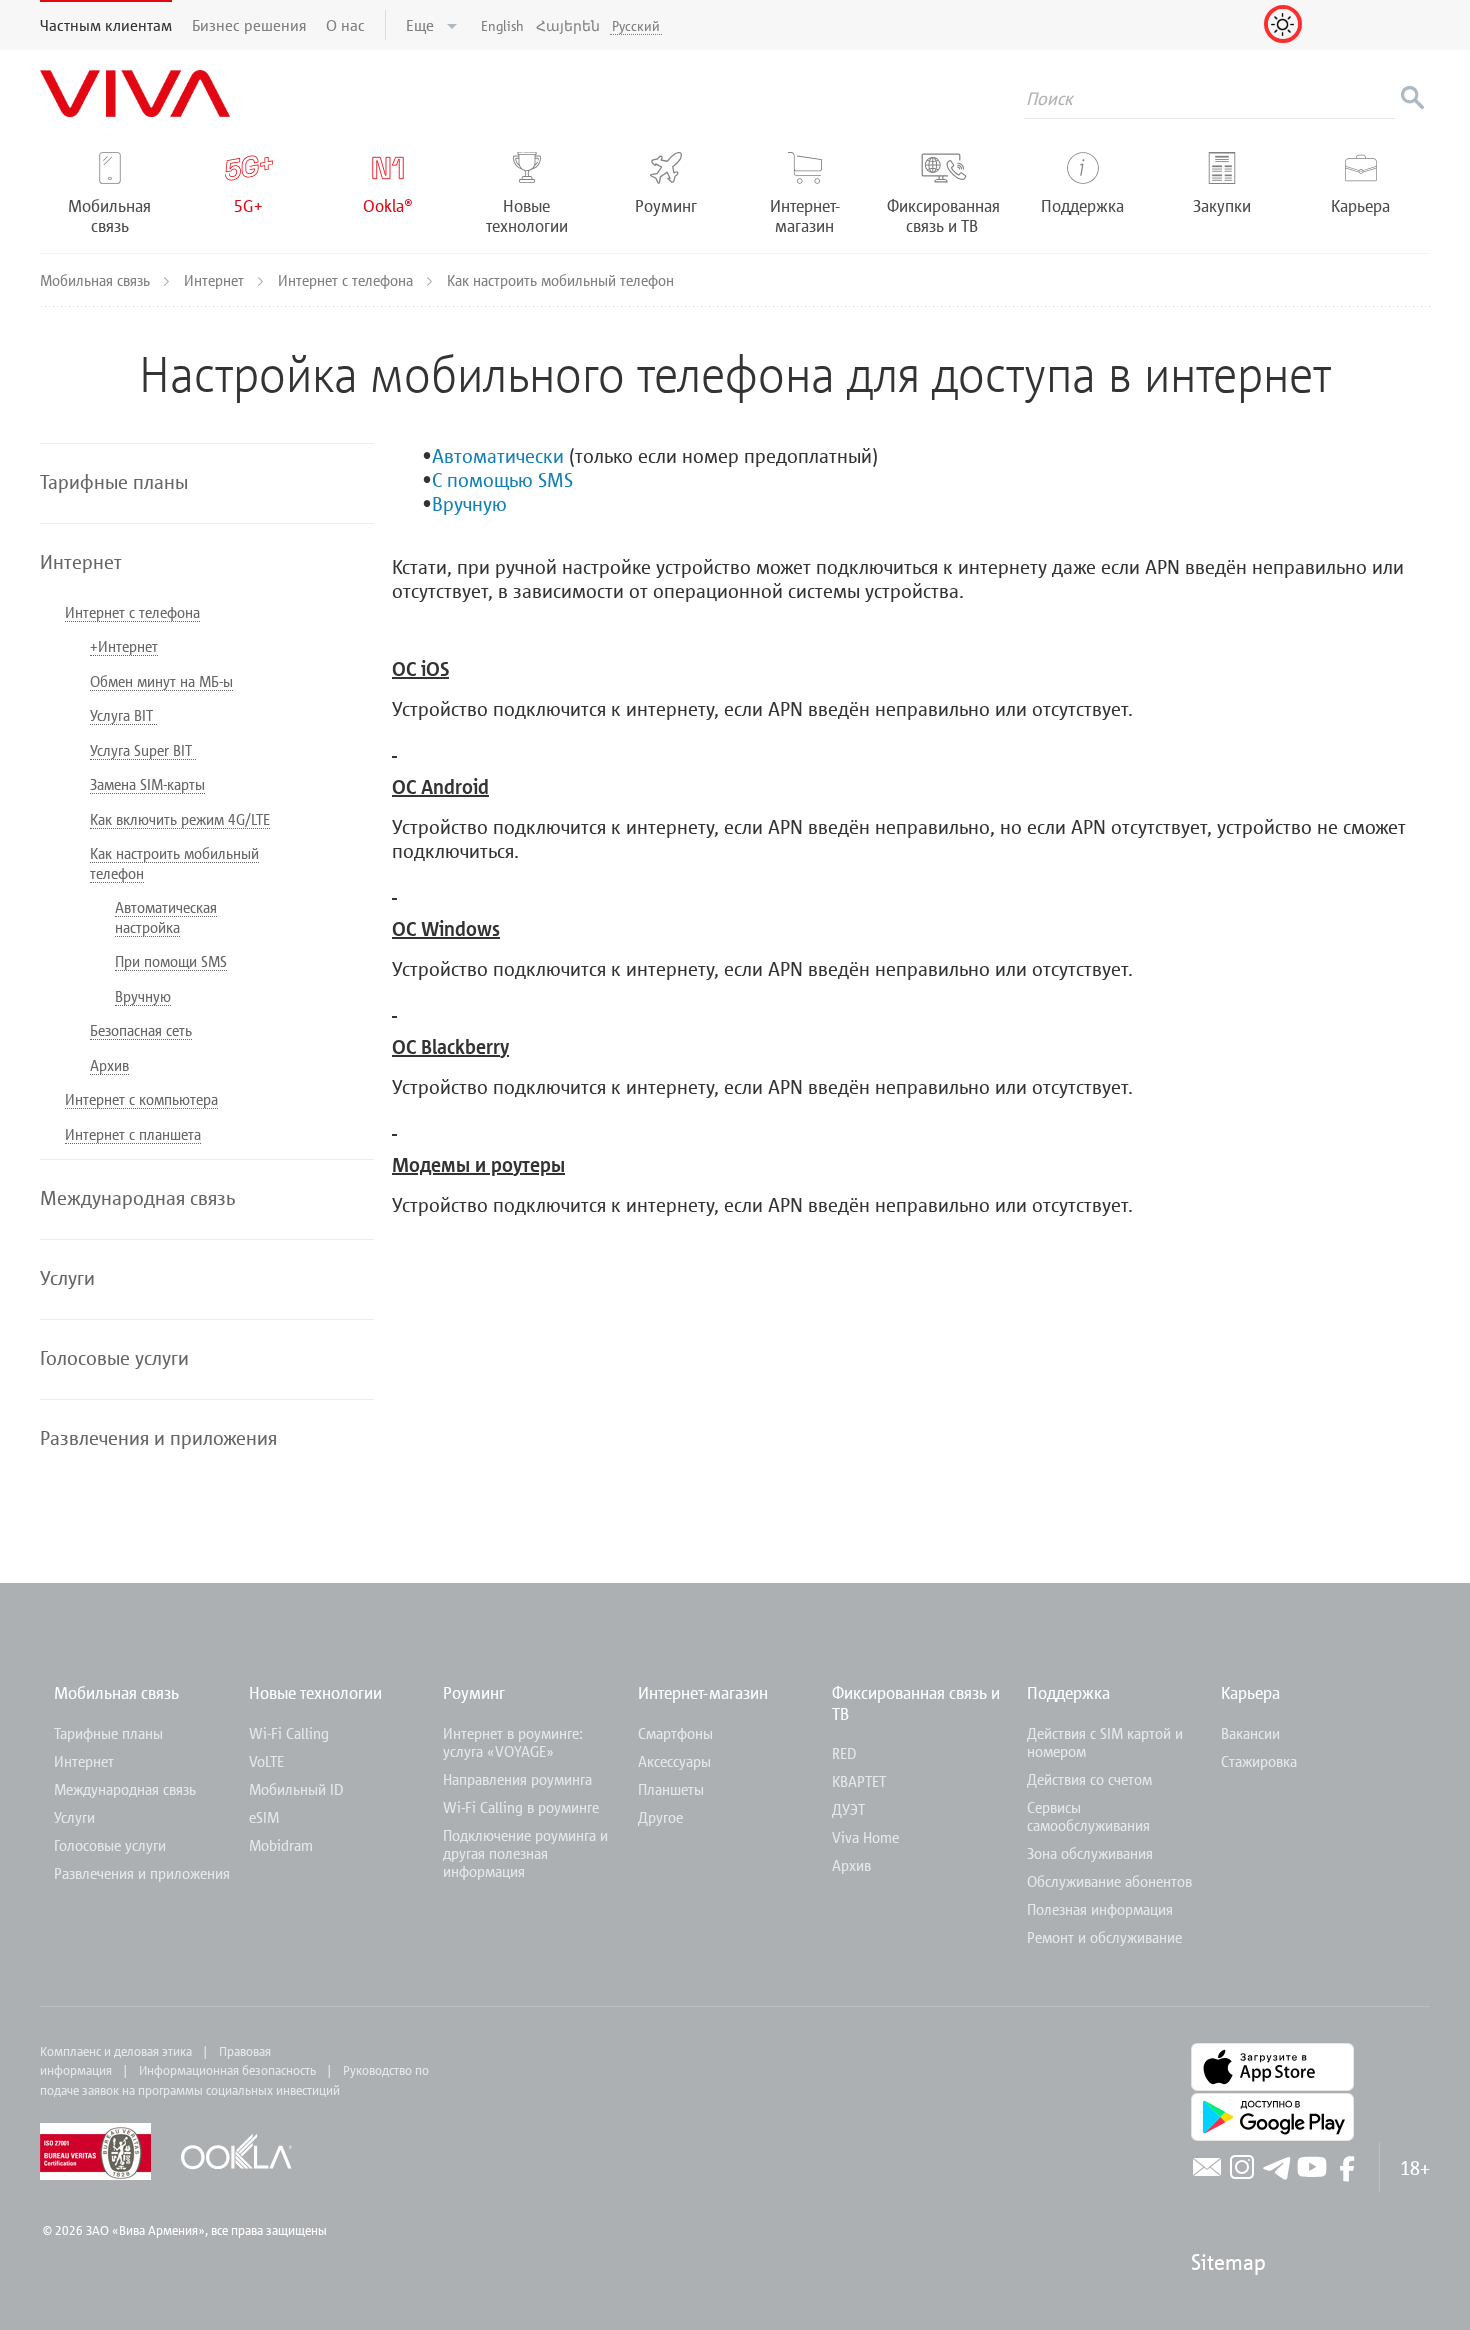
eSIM (264, 1817)
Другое (660, 1817)
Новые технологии (315, 1692)
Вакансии (1250, 1733)
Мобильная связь (97, 280)
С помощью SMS (502, 479)
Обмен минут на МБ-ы (161, 681)
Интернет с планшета (133, 1134)
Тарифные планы (108, 1733)
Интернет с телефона (347, 280)
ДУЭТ (848, 1809)
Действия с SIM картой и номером (1105, 1742)
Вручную (143, 996)
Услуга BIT (123, 715)
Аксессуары (674, 1761)
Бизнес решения (249, 25)
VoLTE (266, 1761)
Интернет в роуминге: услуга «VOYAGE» (513, 1742)
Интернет (216, 280)
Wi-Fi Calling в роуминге (521, 1807)
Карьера (1250, 1692)
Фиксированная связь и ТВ (916, 1702)
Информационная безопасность (227, 2070)
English (502, 25)
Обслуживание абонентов (1109, 1881)
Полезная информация (1100, 1909)
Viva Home (865, 1837)
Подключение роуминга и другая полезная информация (525, 1853)
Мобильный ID (296, 1789)
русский (636, 25)
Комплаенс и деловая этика (116, 2051)
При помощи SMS (171, 961)
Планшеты (671, 1789)
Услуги (74, 1817)
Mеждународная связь (125, 1789)
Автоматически (498, 455)
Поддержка (1068, 1692)
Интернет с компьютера (141, 1099)
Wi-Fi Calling (289, 1733)
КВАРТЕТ (859, 1781)
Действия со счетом (1089, 1779)
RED (844, 1753)
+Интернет (124, 646)
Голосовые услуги (110, 1845)
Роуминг (474, 1692)
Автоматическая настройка (166, 917)
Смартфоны (675, 1733)
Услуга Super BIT (143, 750)
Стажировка (1259, 1761)
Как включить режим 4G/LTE (180, 819)
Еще (422, 25)
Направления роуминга (517, 1779)
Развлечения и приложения (142, 1873)
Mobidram (281, 1845)
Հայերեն (568, 25)
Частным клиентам (106, 25)
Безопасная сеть (141, 1030)
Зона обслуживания (1090, 1853)
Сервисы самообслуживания (1088, 1816)
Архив (109, 1065)
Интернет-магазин (703, 1692)
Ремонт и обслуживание (1104, 1937)
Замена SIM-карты (147, 784)
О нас (345, 25)
